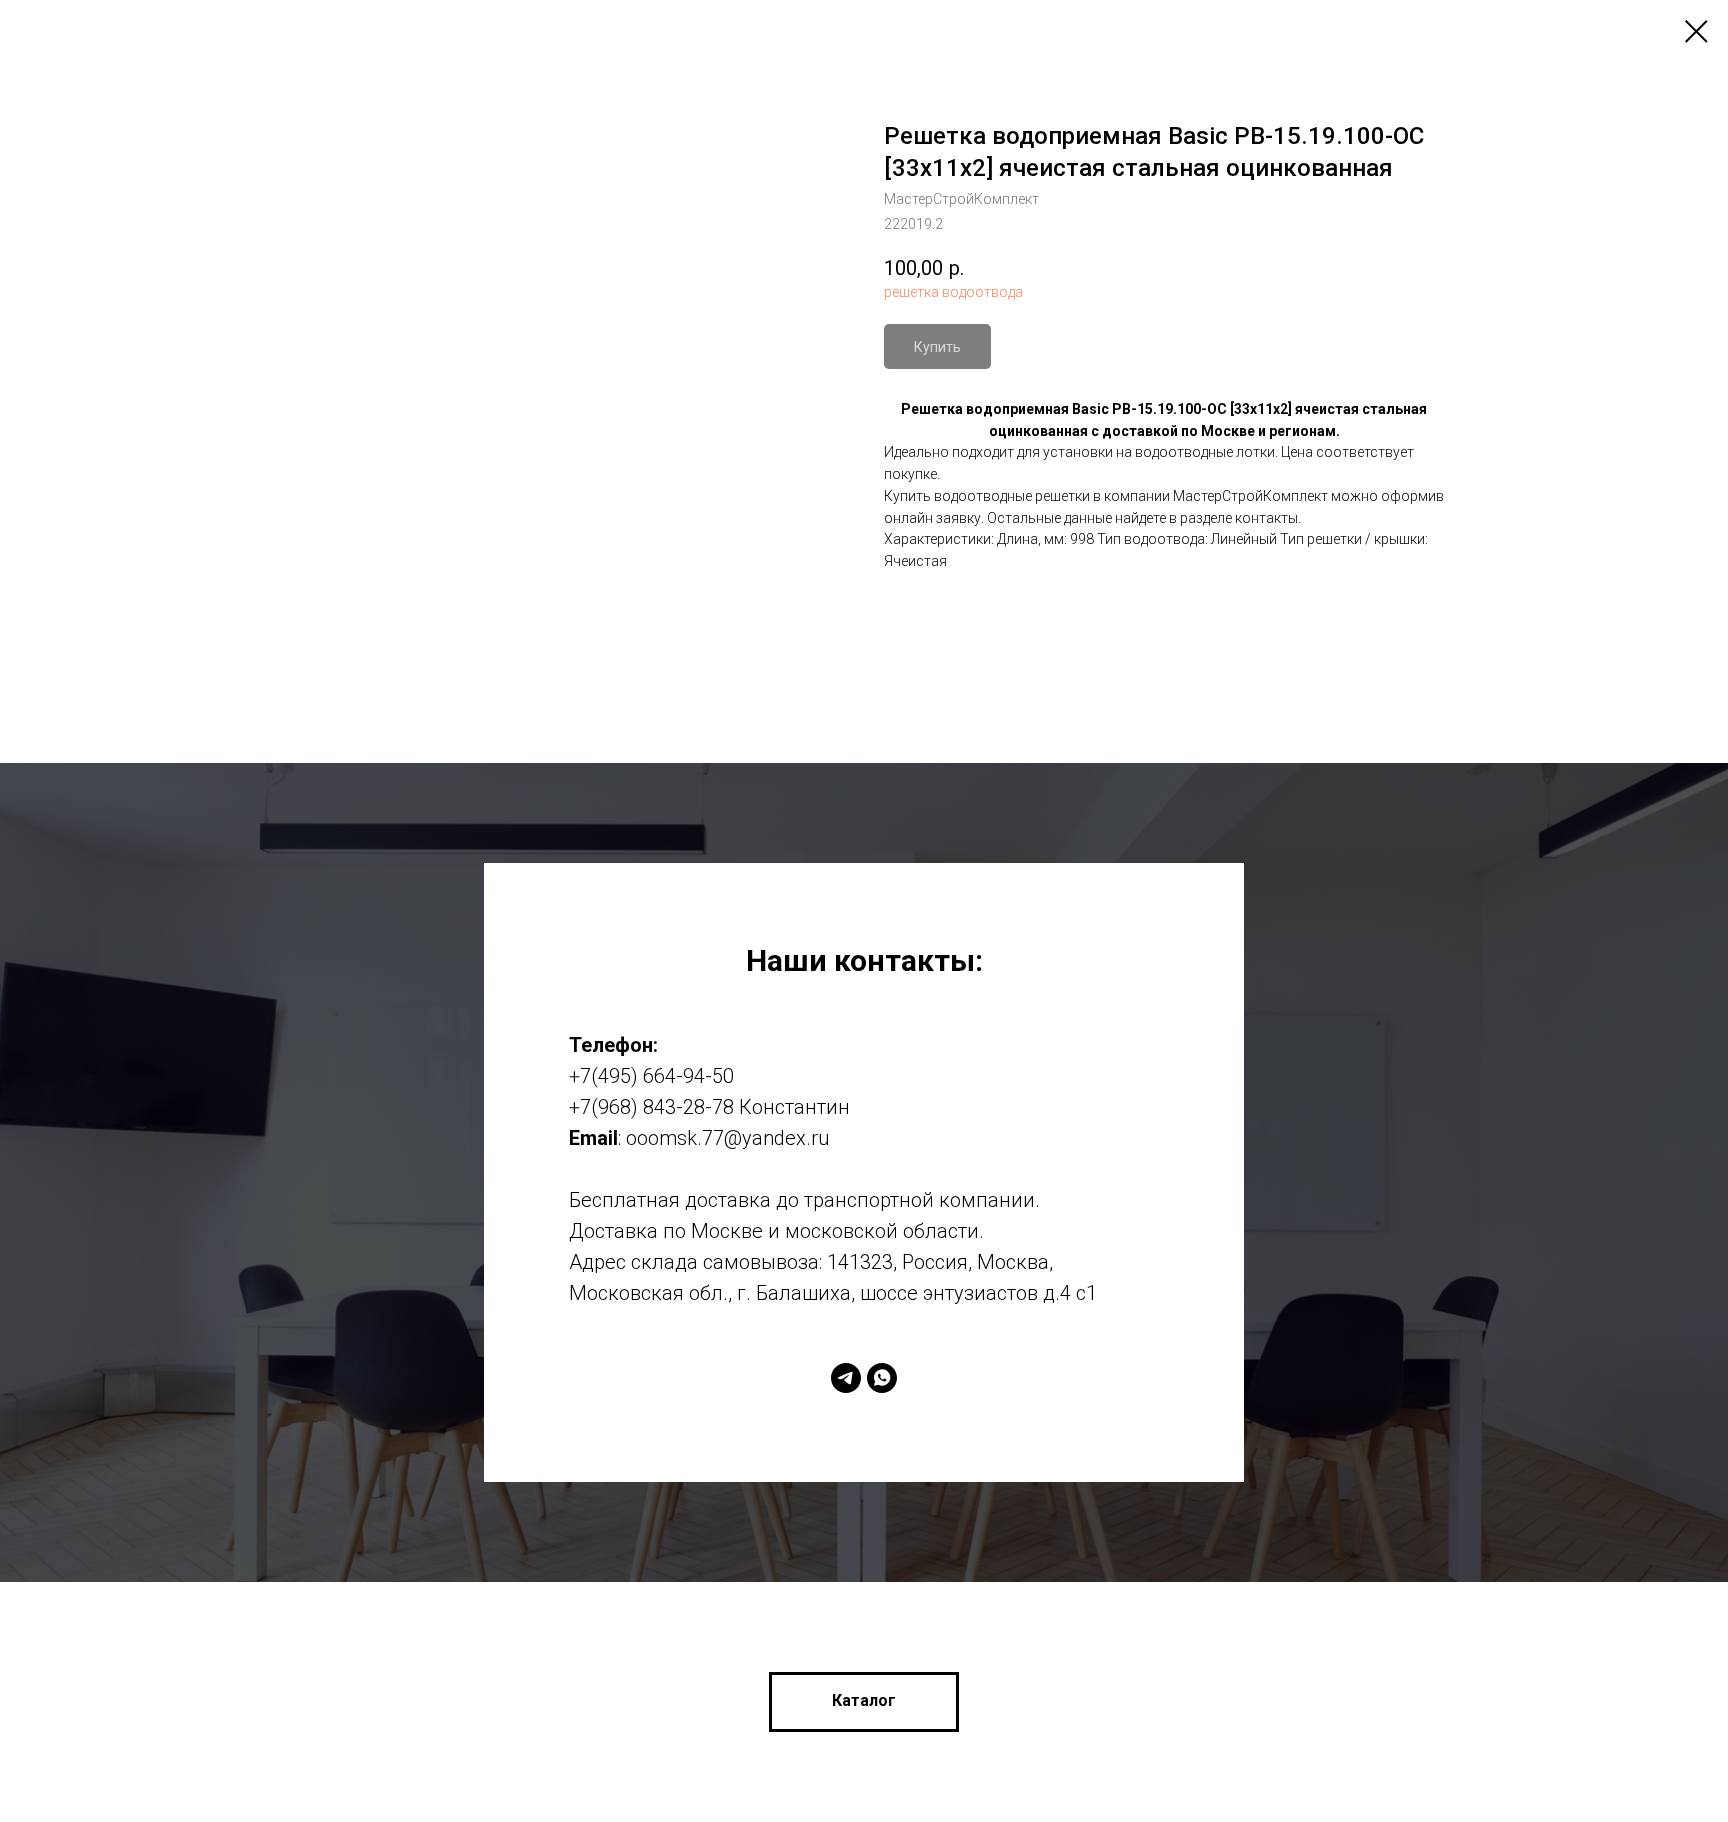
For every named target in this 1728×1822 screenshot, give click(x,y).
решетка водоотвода (953, 292)
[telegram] (846, 1378)
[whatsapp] (882, 1378)
